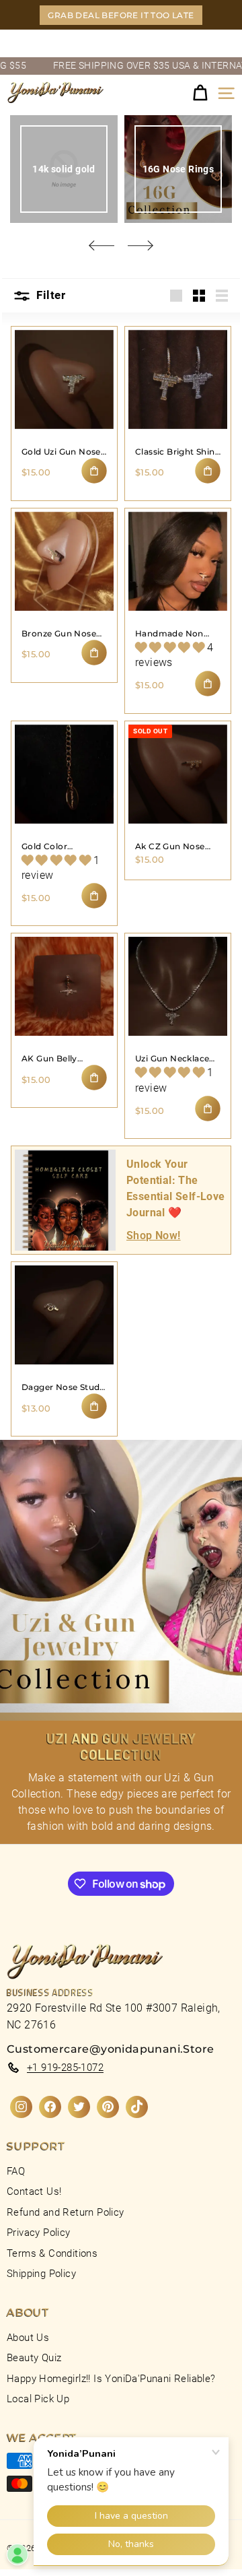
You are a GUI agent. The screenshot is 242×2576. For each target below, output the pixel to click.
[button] (171, 648)
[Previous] (102, 245)
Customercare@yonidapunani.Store (110, 2049)
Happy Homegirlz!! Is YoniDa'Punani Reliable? (111, 2379)
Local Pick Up (38, 2399)
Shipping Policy (41, 2274)
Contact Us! (34, 2191)
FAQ (16, 2171)
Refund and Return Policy (66, 2212)
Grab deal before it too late (121, 15)
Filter (49, 295)
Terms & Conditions (52, 2253)
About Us (28, 2338)
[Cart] (200, 93)
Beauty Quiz (34, 2358)
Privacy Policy (39, 2233)
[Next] (140, 245)
